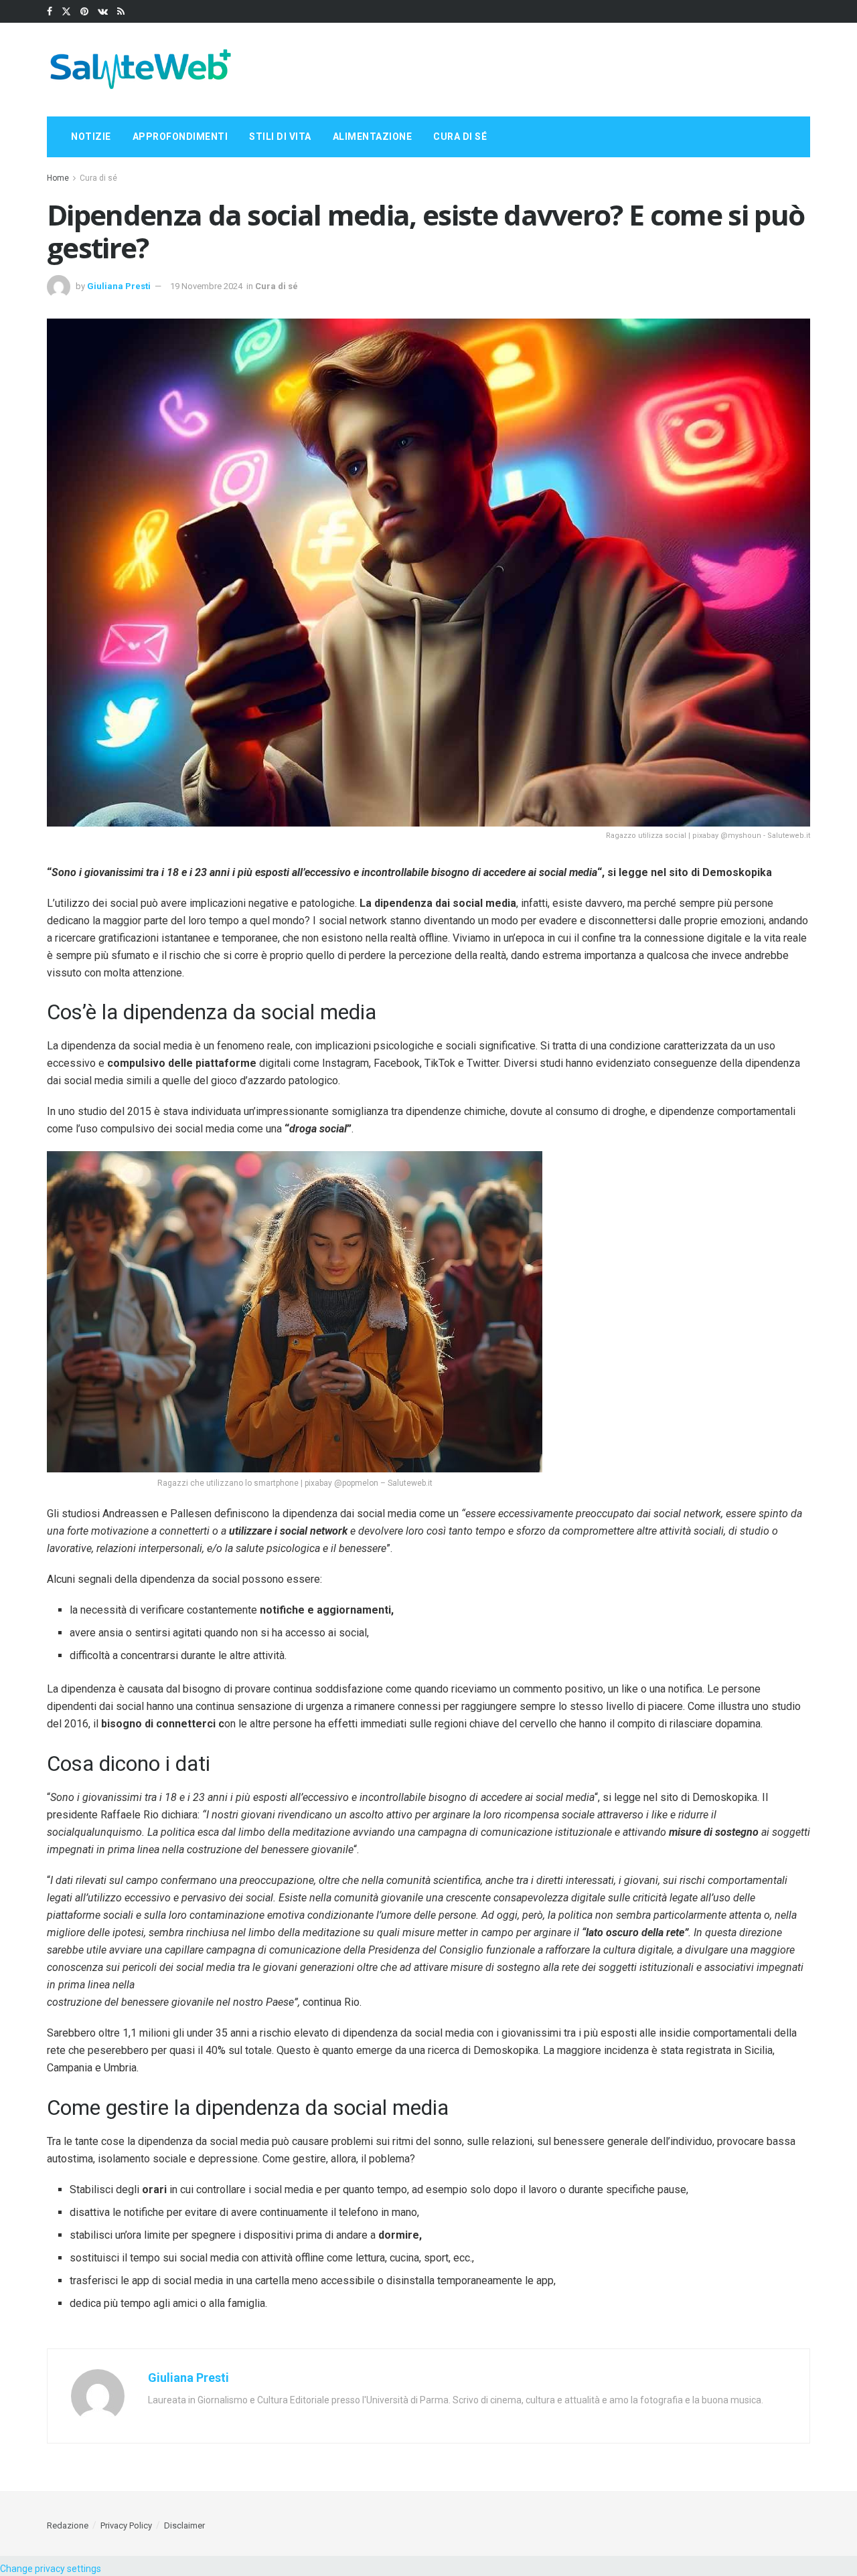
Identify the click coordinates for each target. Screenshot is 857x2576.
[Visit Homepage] (141, 70)
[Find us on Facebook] (50, 12)
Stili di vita (280, 137)
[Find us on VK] (103, 12)
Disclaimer (184, 2525)
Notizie (91, 137)
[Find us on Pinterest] (84, 12)
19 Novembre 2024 (206, 286)
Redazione (68, 2525)
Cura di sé (460, 137)
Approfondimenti (180, 137)
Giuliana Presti (119, 286)
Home (58, 178)
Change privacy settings (51, 2569)
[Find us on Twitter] (66, 12)
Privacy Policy (126, 2525)
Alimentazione (373, 137)
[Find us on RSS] (121, 12)
